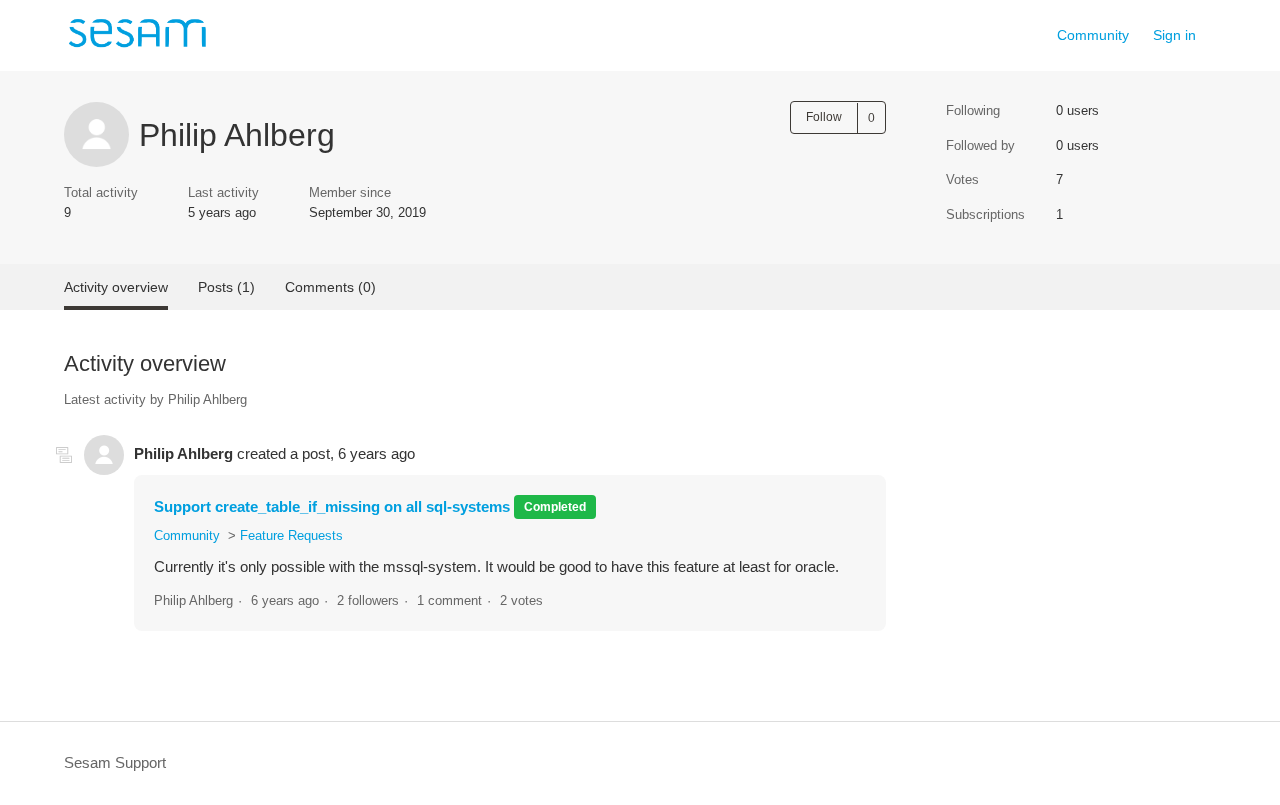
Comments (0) (330, 287)
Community (1093, 35)
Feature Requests (291, 535)
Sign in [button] (1174, 35)
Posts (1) (226, 287)
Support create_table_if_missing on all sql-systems (332, 506)
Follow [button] (824, 117)
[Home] (137, 45)
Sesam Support (115, 762)
